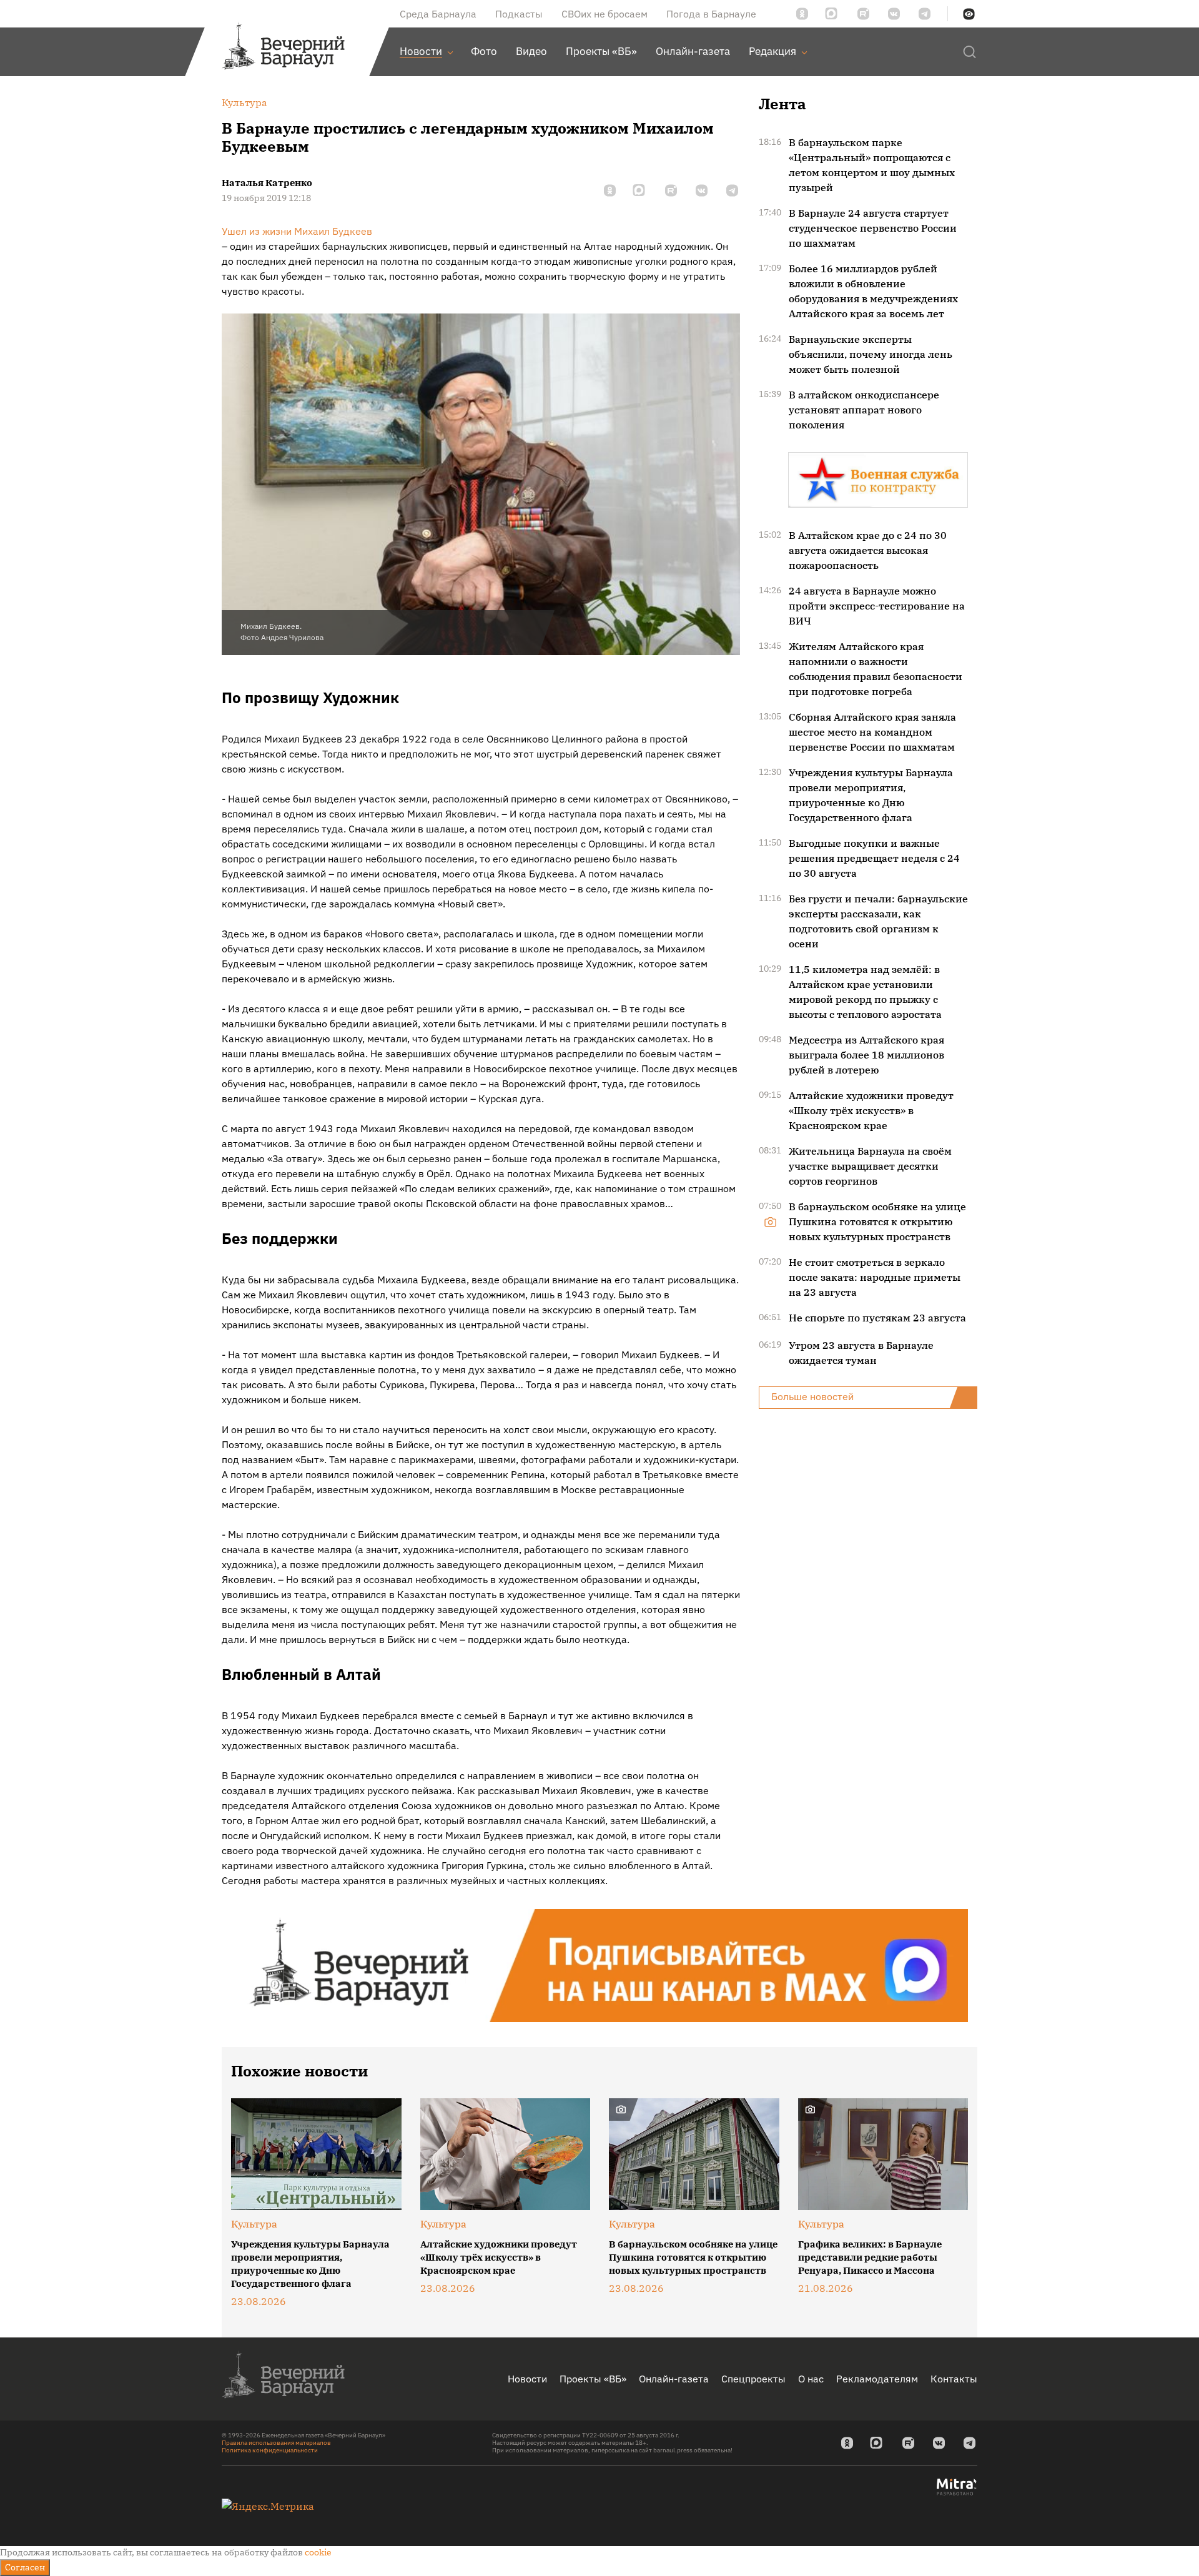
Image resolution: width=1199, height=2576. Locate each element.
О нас (811, 2379)
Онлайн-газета (674, 2379)
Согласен (25, 2567)
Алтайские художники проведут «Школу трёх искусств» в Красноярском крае (871, 1110)
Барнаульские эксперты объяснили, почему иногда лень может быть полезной (871, 354)
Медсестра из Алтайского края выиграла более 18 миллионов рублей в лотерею (866, 1055)
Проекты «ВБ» (593, 2379)
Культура (254, 2224)
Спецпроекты (753, 2379)
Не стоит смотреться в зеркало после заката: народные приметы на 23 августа (875, 1277)
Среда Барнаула (438, 14)
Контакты (954, 2379)
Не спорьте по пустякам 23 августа (877, 1318)
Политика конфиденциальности (270, 2450)
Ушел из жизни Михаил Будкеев (297, 231)
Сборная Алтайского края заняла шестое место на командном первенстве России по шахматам (872, 732)
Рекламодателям (877, 2379)
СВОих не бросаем (604, 14)
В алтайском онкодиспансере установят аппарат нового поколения (864, 410)
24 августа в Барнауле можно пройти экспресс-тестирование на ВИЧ (877, 606)
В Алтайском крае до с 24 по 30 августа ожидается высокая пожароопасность (868, 550)
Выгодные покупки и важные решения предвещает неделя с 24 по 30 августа (874, 858)
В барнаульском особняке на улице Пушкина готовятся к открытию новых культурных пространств (877, 1221)
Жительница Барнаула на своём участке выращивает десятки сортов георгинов (870, 1166)
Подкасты (519, 14)
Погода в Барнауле (711, 14)
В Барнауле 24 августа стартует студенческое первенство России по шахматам (873, 228)
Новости (527, 2379)
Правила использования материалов (276, 2443)
